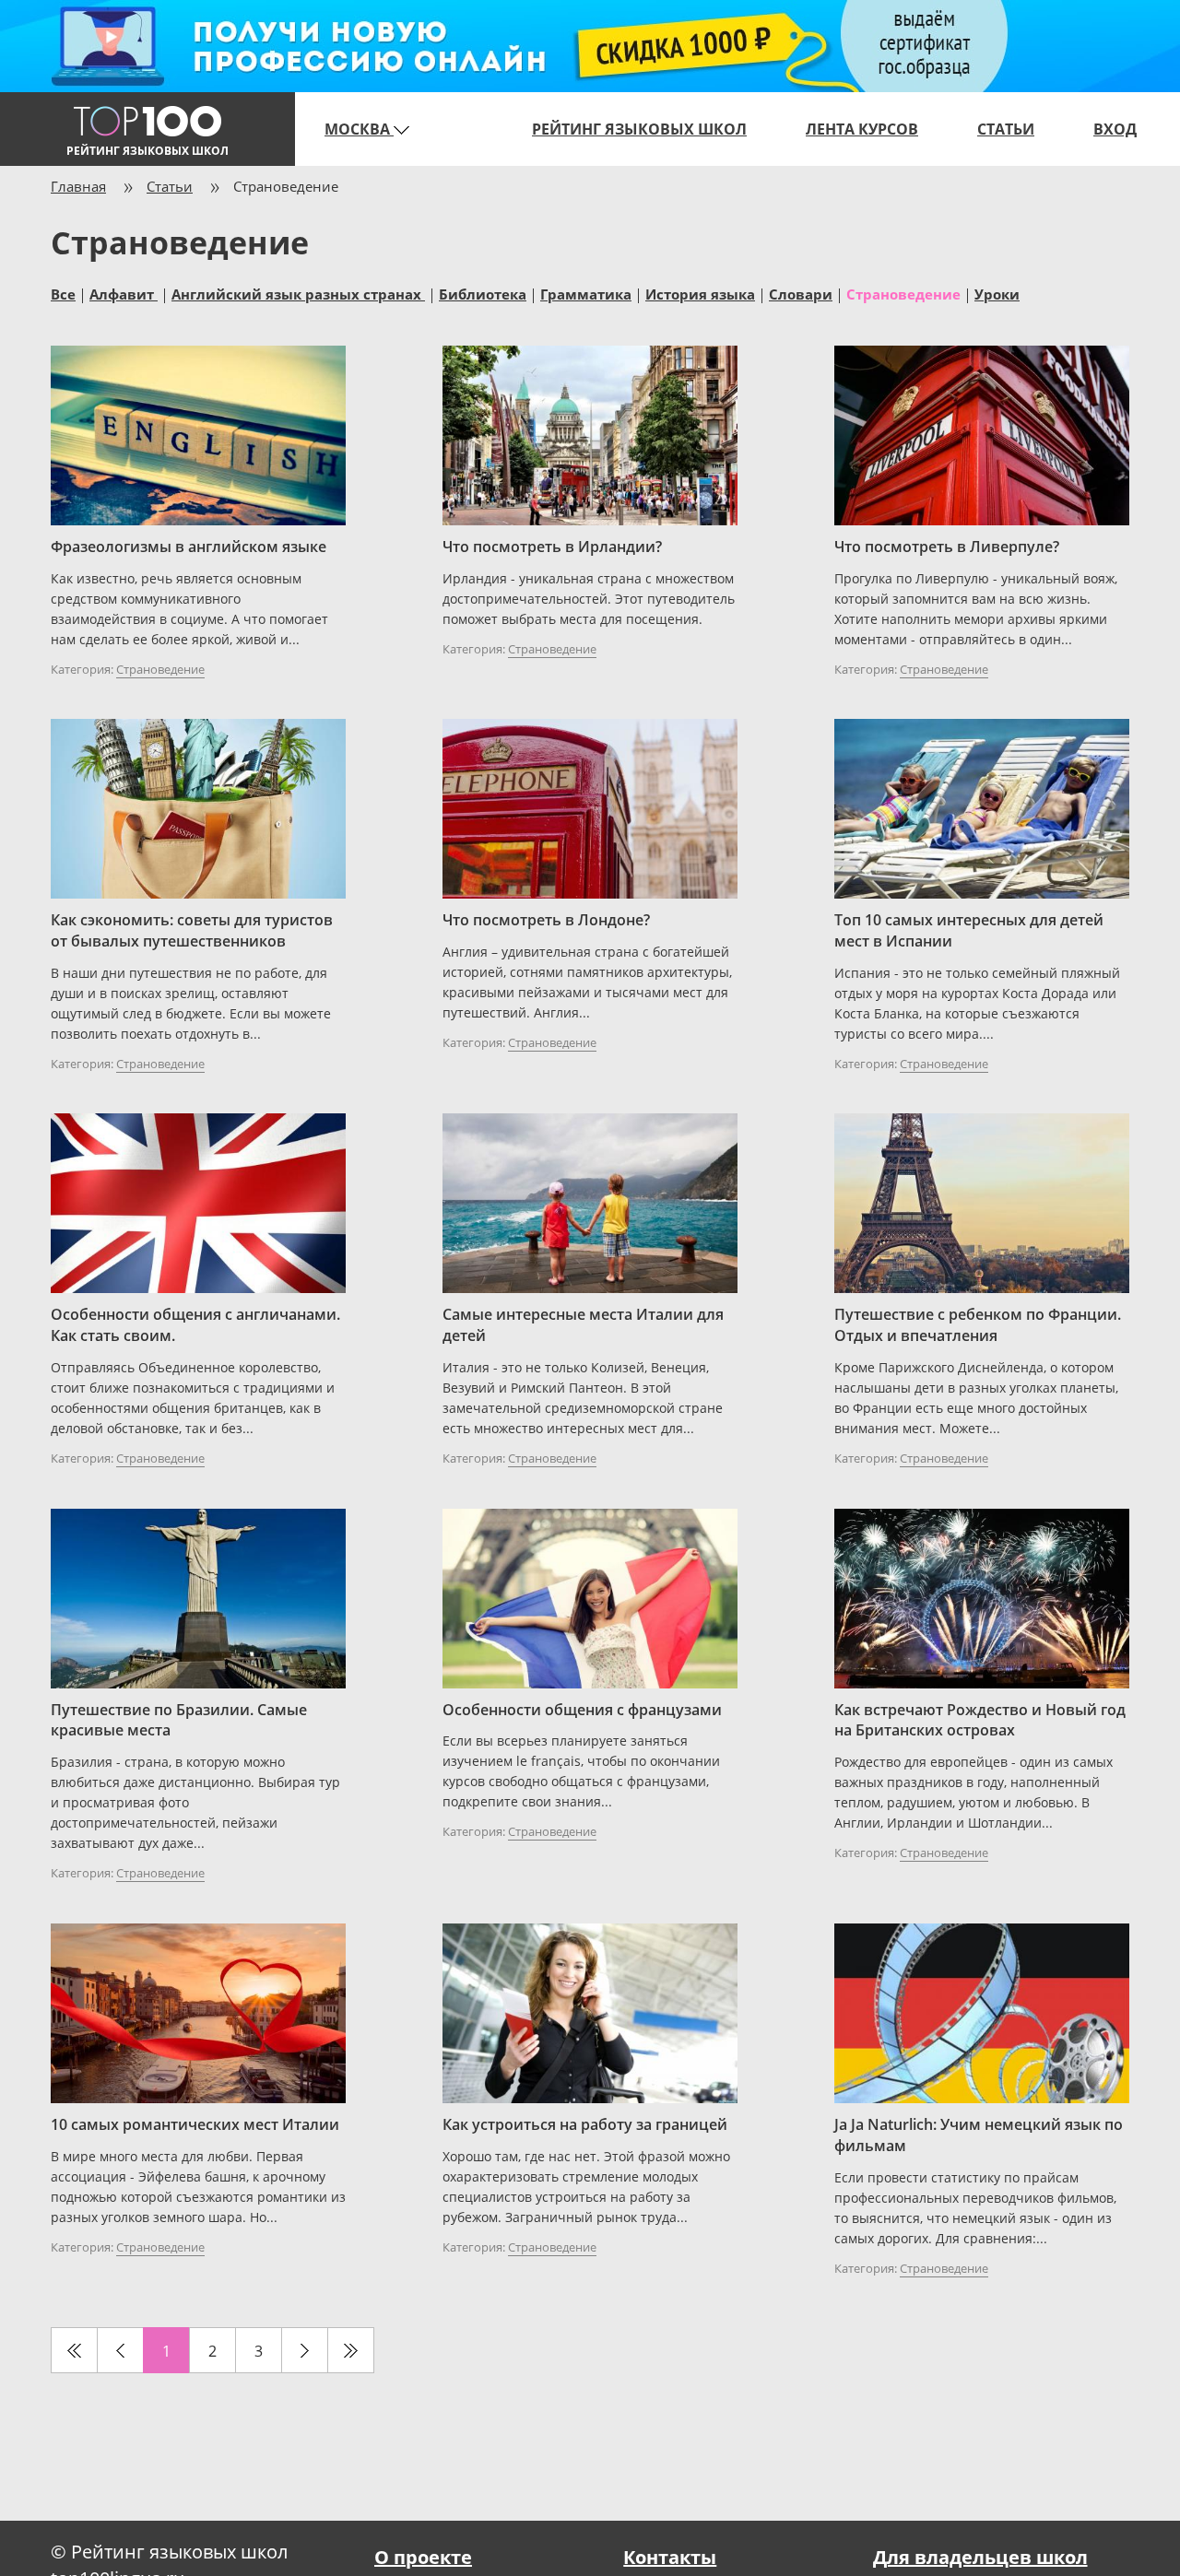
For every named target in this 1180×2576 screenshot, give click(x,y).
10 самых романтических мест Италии (195, 2124)
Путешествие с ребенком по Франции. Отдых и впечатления (978, 1325)
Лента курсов (862, 129)
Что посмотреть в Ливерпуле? (947, 547)
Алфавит (124, 293)
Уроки (997, 293)
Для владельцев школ (980, 2557)
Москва (359, 129)
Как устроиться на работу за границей (585, 2124)
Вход (1115, 129)
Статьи (1006, 129)
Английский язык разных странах (298, 293)
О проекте (423, 2557)
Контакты (670, 2557)
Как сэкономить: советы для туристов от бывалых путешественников (192, 930)
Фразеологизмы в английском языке (189, 547)
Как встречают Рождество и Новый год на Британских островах (980, 1720)
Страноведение (160, 669)
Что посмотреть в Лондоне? (546, 920)
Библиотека (483, 293)
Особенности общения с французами (582, 1710)
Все (63, 293)
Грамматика (586, 293)
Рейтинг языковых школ (639, 129)
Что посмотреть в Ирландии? (552, 547)
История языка (700, 293)
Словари (801, 293)
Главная (78, 186)
